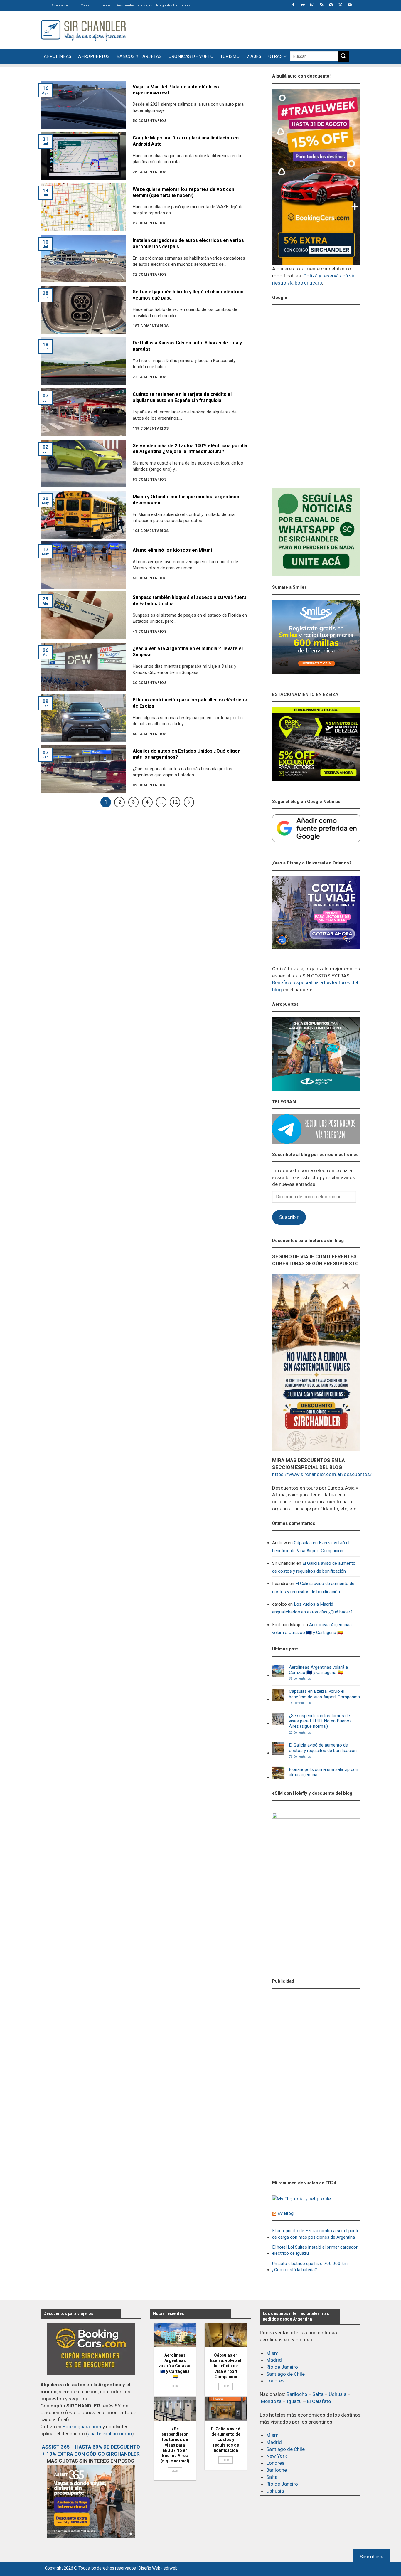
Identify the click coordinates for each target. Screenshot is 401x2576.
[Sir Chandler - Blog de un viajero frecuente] (83, 30)
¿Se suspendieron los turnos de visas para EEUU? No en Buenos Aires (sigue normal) (320, 1721)
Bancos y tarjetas (139, 56)
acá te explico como (110, 2434)
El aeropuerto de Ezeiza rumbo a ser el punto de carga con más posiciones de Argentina (316, 2234)
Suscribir (289, 1217)
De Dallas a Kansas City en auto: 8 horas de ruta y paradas (187, 346)
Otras (276, 56)
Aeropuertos (94, 56)
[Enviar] (343, 56)
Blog (44, 5)
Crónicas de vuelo (191, 56)
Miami (273, 2353)
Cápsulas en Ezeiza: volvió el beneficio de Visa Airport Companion (311, 1547)
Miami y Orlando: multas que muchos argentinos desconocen (186, 500)
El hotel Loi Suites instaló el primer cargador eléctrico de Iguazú (315, 2250)
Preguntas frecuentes (173, 5)
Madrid (274, 2360)
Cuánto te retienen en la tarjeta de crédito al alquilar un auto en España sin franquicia (182, 397)
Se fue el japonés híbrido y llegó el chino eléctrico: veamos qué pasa (189, 295)
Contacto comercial (96, 5)
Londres (275, 2381)
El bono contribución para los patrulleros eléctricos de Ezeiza (190, 703)
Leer (175, 2386)
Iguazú (294, 2401)
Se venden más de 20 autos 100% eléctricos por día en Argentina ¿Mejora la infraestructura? (190, 449)
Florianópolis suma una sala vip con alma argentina (324, 1772)
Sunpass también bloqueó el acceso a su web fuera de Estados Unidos (190, 600)
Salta (318, 2394)
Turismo (230, 56)
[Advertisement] (254, 29)
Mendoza (271, 2401)
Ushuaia (338, 2394)
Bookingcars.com (82, 2427)
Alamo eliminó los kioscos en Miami (172, 550)
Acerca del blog (64, 5)
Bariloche (297, 2394)
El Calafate (319, 2401)
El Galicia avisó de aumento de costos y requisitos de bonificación (314, 1567)
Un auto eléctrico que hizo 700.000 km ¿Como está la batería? (310, 2267)
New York (277, 2456)
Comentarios (300, 1679)
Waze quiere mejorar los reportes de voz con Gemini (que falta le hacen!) (183, 192)
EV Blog (285, 2213)
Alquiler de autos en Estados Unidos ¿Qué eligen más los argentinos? (187, 754)
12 (175, 802)
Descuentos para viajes (134, 5)
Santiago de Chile (285, 2374)
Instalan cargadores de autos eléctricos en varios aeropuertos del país (188, 243)
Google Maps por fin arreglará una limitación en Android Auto (186, 141)
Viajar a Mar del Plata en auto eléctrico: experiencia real (176, 90)
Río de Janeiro (282, 2367)
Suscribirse (372, 2557)
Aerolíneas (58, 56)
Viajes (254, 56)
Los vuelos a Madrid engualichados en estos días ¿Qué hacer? (312, 1608)
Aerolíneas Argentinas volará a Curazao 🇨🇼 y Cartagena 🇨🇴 (312, 1629)
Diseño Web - (158, 2568)
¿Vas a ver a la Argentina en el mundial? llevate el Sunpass (188, 652)
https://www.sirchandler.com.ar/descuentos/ (322, 1474)
